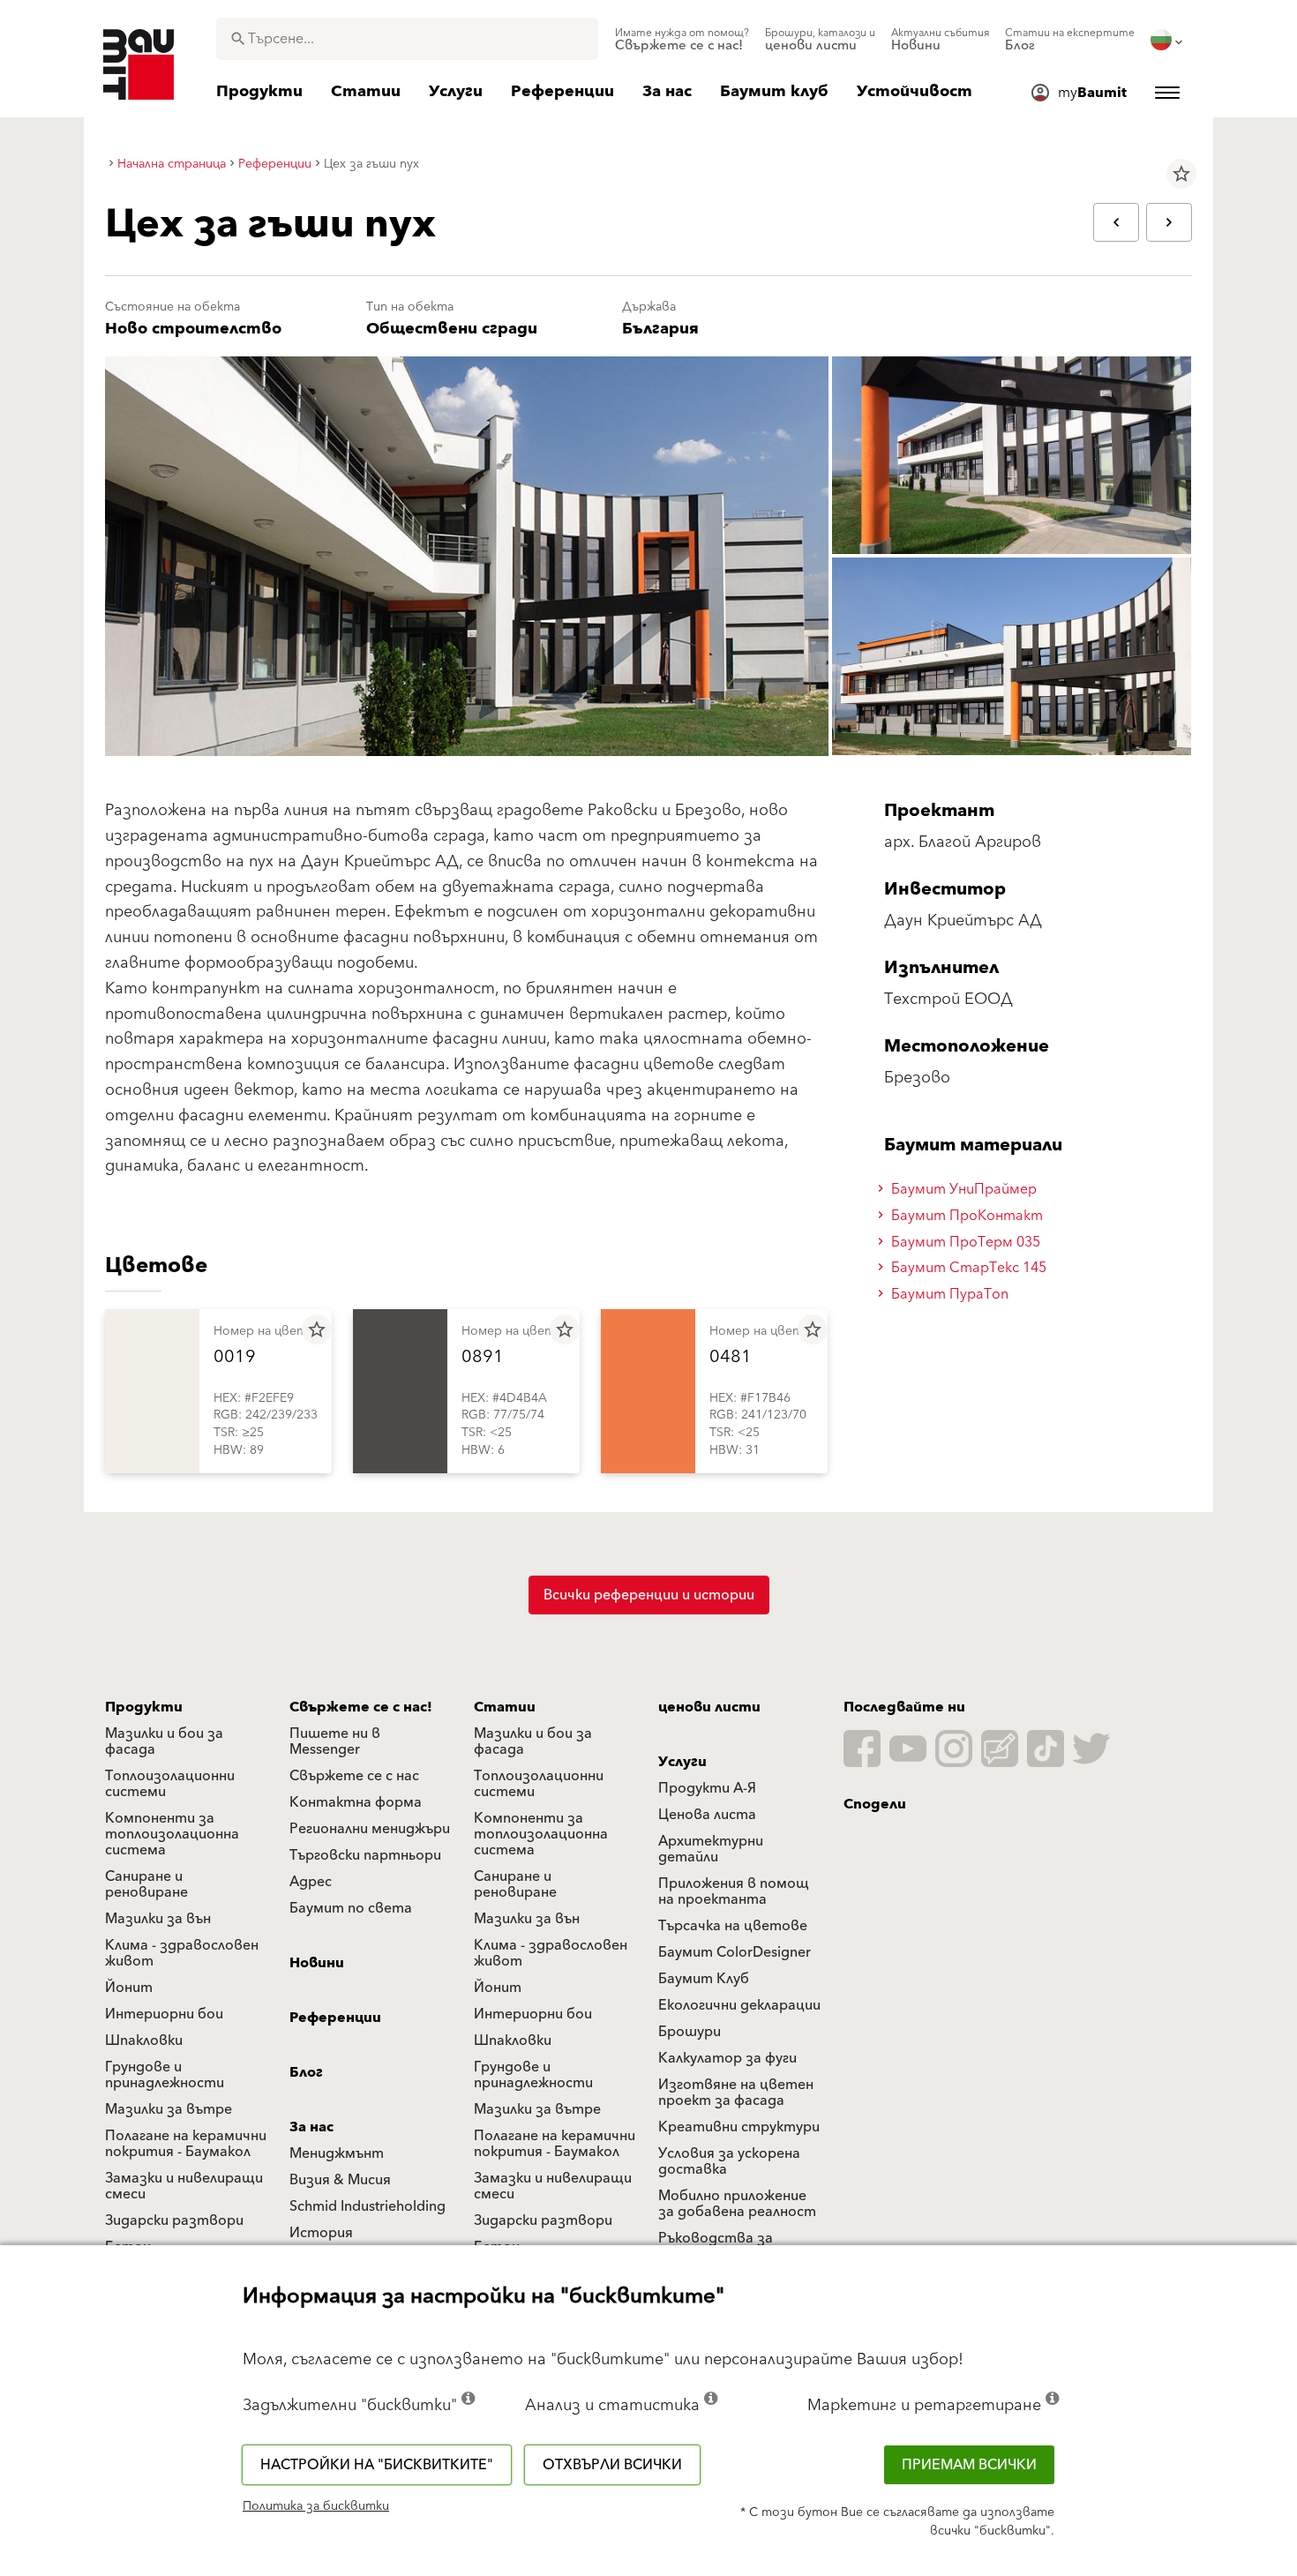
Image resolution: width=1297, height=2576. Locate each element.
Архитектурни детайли (711, 1849)
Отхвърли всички (612, 2465)
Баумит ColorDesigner (735, 1952)
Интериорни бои (164, 2014)
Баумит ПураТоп (948, 1294)
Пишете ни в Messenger (335, 1741)
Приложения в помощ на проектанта (734, 1891)
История (321, 2233)
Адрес (311, 1882)
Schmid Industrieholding (367, 2206)
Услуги (682, 1762)
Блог (306, 2072)
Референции (335, 2018)
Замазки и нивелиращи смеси (184, 2186)
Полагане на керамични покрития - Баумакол (186, 2144)
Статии (505, 1707)
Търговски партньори (365, 1855)
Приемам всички (969, 2465)
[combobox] (407, 39)
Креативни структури (739, 2127)
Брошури (690, 2032)
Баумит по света (351, 1908)
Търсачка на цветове (733, 1926)
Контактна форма (356, 1802)
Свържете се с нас (354, 1776)
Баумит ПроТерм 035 (964, 1242)
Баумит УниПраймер (962, 1189)
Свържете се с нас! (361, 1707)
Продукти (144, 1707)
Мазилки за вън (158, 1919)
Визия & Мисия (340, 2180)
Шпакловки (144, 2041)
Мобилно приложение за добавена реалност (737, 2204)
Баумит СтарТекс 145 (967, 1268)
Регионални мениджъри (370, 1829)
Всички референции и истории (649, 1595)
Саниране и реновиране (146, 1884)
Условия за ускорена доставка (729, 2161)
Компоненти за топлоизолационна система (172, 1834)
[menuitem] (682, 40)
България (660, 329)
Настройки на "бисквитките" (377, 2465)
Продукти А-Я (707, 1788)
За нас (311, 2127)
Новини (317, 1963)
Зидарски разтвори (174, 2220)
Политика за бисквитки (316, 2506)
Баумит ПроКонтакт (965, 1216)
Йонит (129, 1988)
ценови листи (709, 1707)
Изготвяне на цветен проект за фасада (736, 2093)
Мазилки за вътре (169, 2109)
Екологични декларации (739, 2005)
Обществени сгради (452, 329)
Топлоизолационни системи (170, 1784)
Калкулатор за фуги (727, 2058)
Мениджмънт (337, 2153)
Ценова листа (707, 1815)
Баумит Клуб (704, 1979)
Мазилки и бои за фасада (164, 1741)
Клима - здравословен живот (182, 1953)
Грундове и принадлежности (165, 2075)
